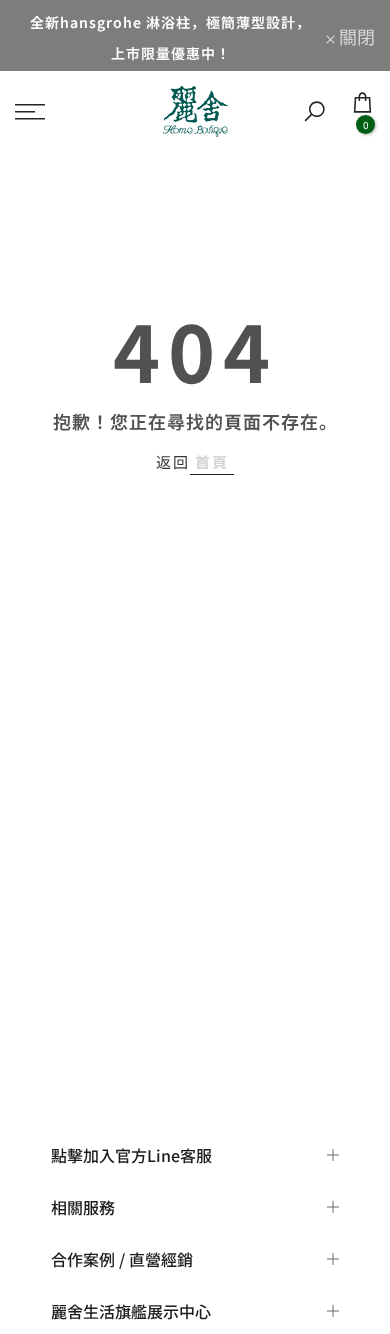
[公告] (170, 35)
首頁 (212, 461)
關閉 (355, 36)
